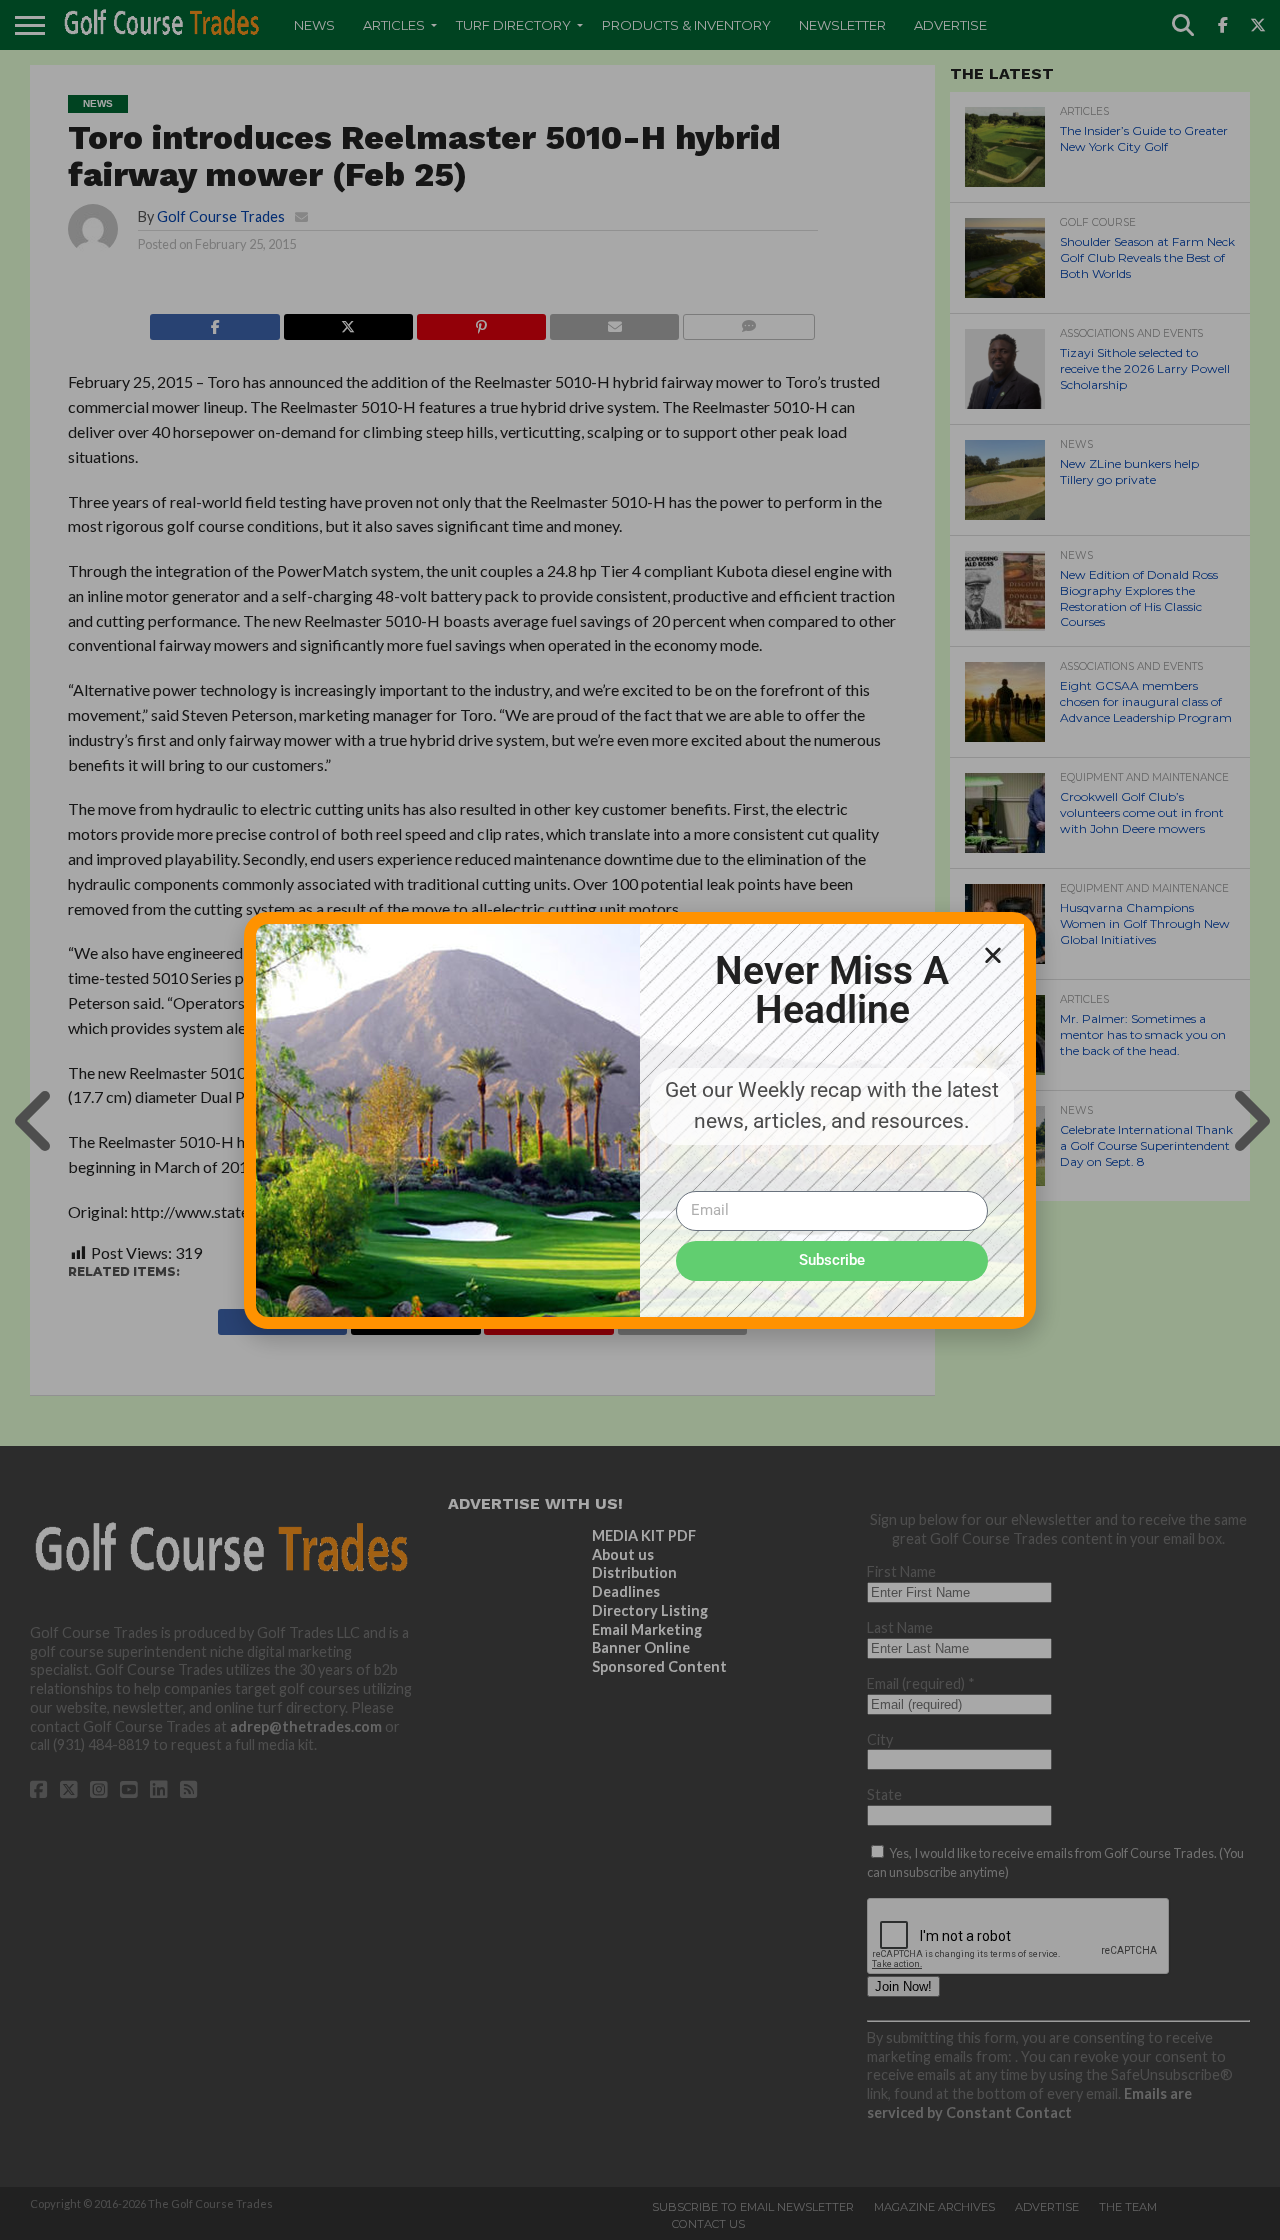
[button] (993, 955)
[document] (640, 1120)
